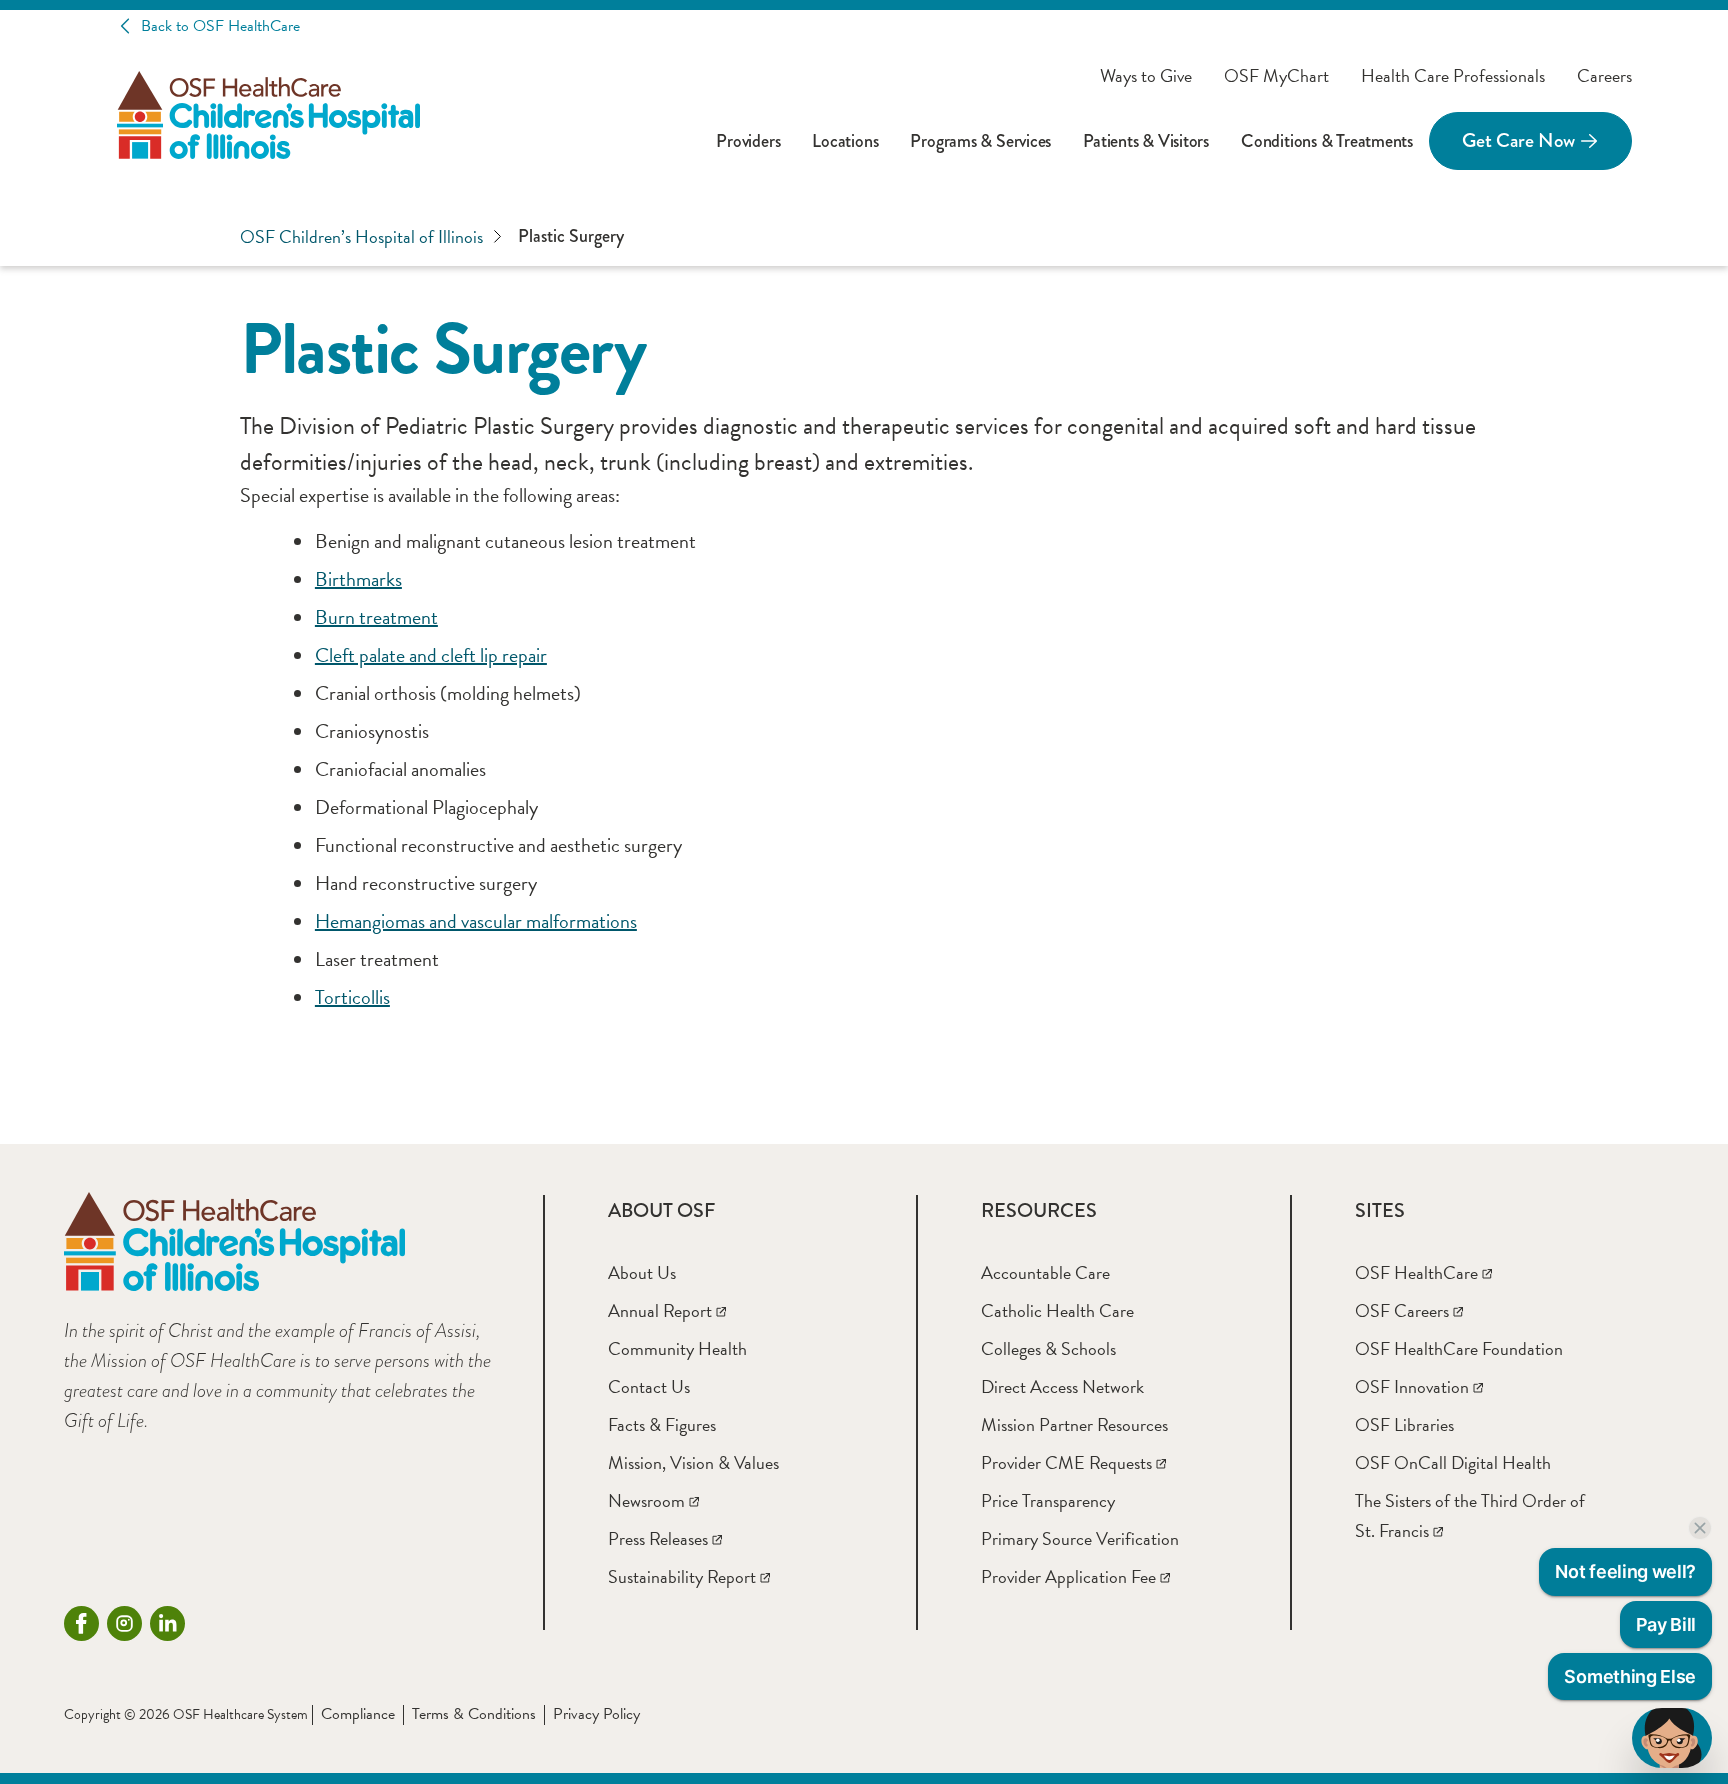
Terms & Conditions (474, 1714)
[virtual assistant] (1672, 1738)
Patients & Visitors (1146, 141)
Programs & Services (980, 141)
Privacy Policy (596, 1714)
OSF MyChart (1276, 76)
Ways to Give (1146, 76)
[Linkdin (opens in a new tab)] (167, 1623)
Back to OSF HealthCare (220, 26)
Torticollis (352, 997)
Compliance (358, 1714)
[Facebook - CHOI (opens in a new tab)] (81, 1623)
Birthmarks (358, 579)
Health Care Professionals (1453, 76)
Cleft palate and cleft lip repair (431, 655)
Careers (1604, 76)
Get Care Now (1518, 140)
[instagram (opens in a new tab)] (124, 1623)
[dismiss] (1700, 1528)
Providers (748, 141)
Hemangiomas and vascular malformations (476, 921)
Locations (845, 141)
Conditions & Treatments (1327, 141)
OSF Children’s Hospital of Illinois (361, 236)
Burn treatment (376, 617)
